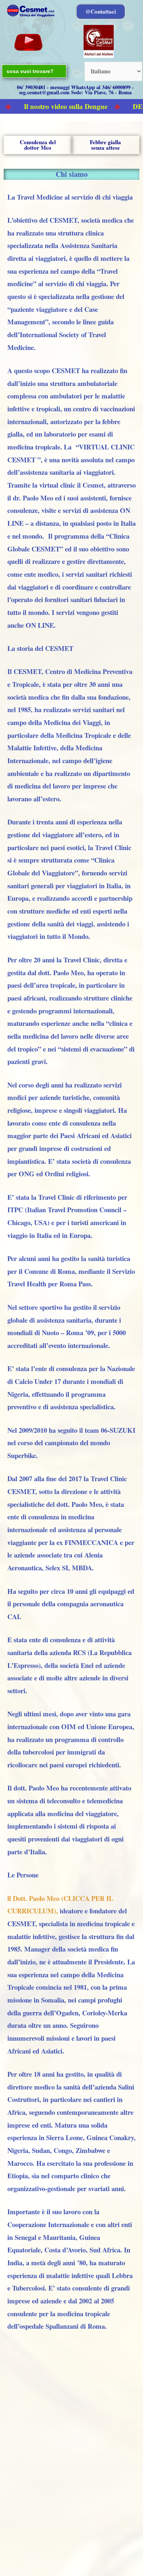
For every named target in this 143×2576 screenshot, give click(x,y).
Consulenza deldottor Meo (38, 145)
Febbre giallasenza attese (105, 145)
